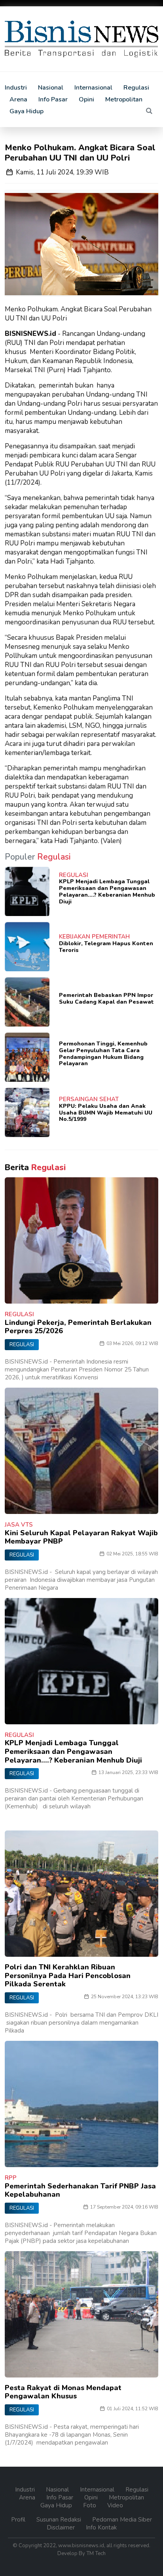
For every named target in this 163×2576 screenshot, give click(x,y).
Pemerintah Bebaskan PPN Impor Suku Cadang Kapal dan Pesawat (106, 999)
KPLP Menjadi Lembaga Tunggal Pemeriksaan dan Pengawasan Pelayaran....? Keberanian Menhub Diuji (107, 891)
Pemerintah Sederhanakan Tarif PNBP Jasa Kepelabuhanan (80, 2190)
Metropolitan (124, 99)
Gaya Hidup (27, 111)
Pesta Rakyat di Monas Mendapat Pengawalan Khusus (63, 2392)
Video (115, 2505)
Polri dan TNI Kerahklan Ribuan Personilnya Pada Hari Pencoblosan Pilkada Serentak (68, 1976)
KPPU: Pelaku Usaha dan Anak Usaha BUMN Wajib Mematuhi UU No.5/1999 (106, 1113)
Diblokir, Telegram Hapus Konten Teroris (106, 947)
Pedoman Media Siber (122, 2520)
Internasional (93, 88)
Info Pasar (53, 99)
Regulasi (136, 88)
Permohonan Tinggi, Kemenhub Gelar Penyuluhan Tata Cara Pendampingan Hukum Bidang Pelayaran (103, 1054)
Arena (18, 99)
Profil (19, 2520)
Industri (16, 88)
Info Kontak (101, 2527)
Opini (86, 99)
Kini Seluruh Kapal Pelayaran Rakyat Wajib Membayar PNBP (81, 1537)
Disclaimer (62, 2527)
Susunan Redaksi (60, 2520)
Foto (90, 2505)
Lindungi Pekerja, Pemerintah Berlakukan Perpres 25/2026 (78, 1327)
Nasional (51, 88)
